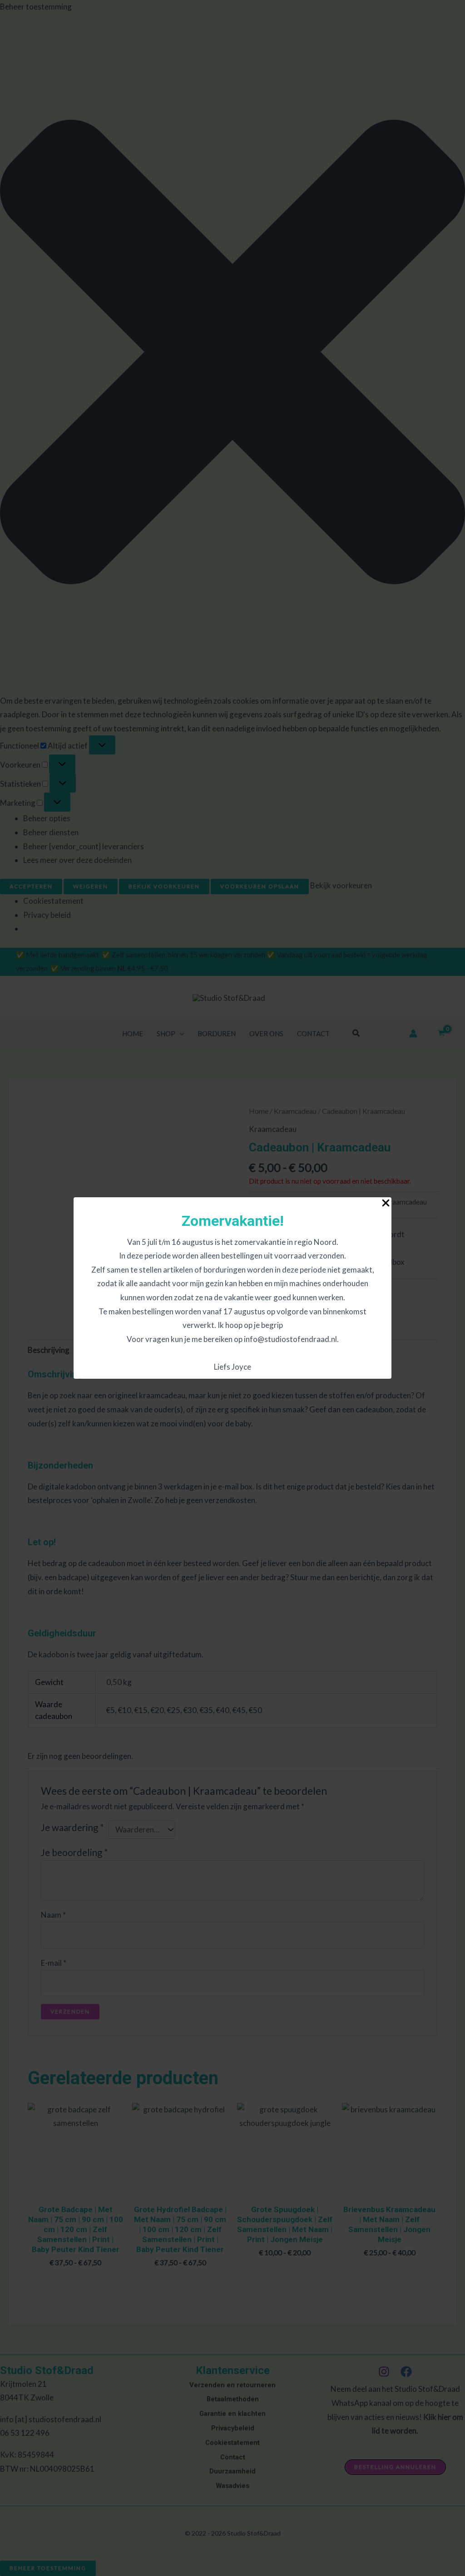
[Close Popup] (386, 1203)
